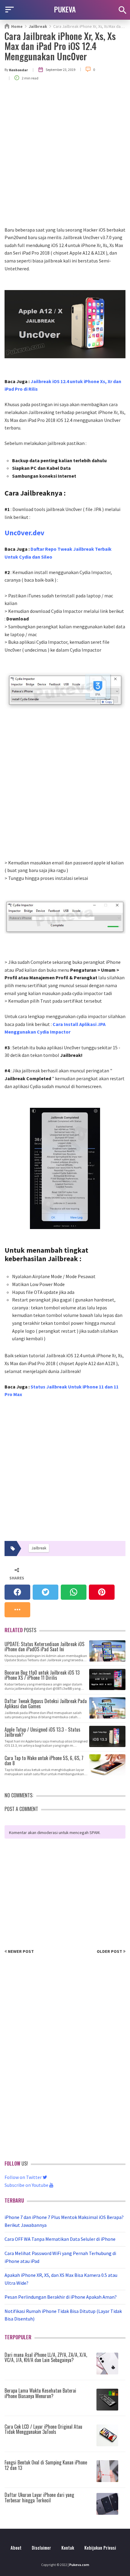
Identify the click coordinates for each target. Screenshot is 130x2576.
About (16, 2548)
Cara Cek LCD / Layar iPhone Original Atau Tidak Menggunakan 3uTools (43, 2429)
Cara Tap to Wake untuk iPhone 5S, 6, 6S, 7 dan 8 (44, 1760)
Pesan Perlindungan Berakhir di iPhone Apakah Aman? (61, 2297)
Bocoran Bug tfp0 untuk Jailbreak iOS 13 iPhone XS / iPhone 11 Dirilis (42, 1675)
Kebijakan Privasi (100, 2548)
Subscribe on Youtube (27, 2185)
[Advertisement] (65, 158)
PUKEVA (65, 9)
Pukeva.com (79, 2565)
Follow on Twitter (24, 2177)
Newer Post (20, 1951)
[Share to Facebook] (17, 1592)
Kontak (68, 2548)
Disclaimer (41, 2548)
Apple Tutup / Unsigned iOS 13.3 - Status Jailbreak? (42, 1732)
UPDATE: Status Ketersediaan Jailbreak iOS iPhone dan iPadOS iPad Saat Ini (44, 1646)
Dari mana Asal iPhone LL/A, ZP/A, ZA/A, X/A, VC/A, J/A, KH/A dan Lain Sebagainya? (46, 2357)
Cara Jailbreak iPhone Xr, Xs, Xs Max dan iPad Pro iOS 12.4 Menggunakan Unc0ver (60, 46)
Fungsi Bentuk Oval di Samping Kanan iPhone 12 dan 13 (46, 2465)
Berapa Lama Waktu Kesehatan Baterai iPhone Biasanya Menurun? (40, 2393)
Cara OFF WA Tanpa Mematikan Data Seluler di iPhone (60, 2239)
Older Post (110, 1951)
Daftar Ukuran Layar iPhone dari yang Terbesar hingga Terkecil (39, 2497)
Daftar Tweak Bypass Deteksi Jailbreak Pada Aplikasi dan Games (46, 1703)
